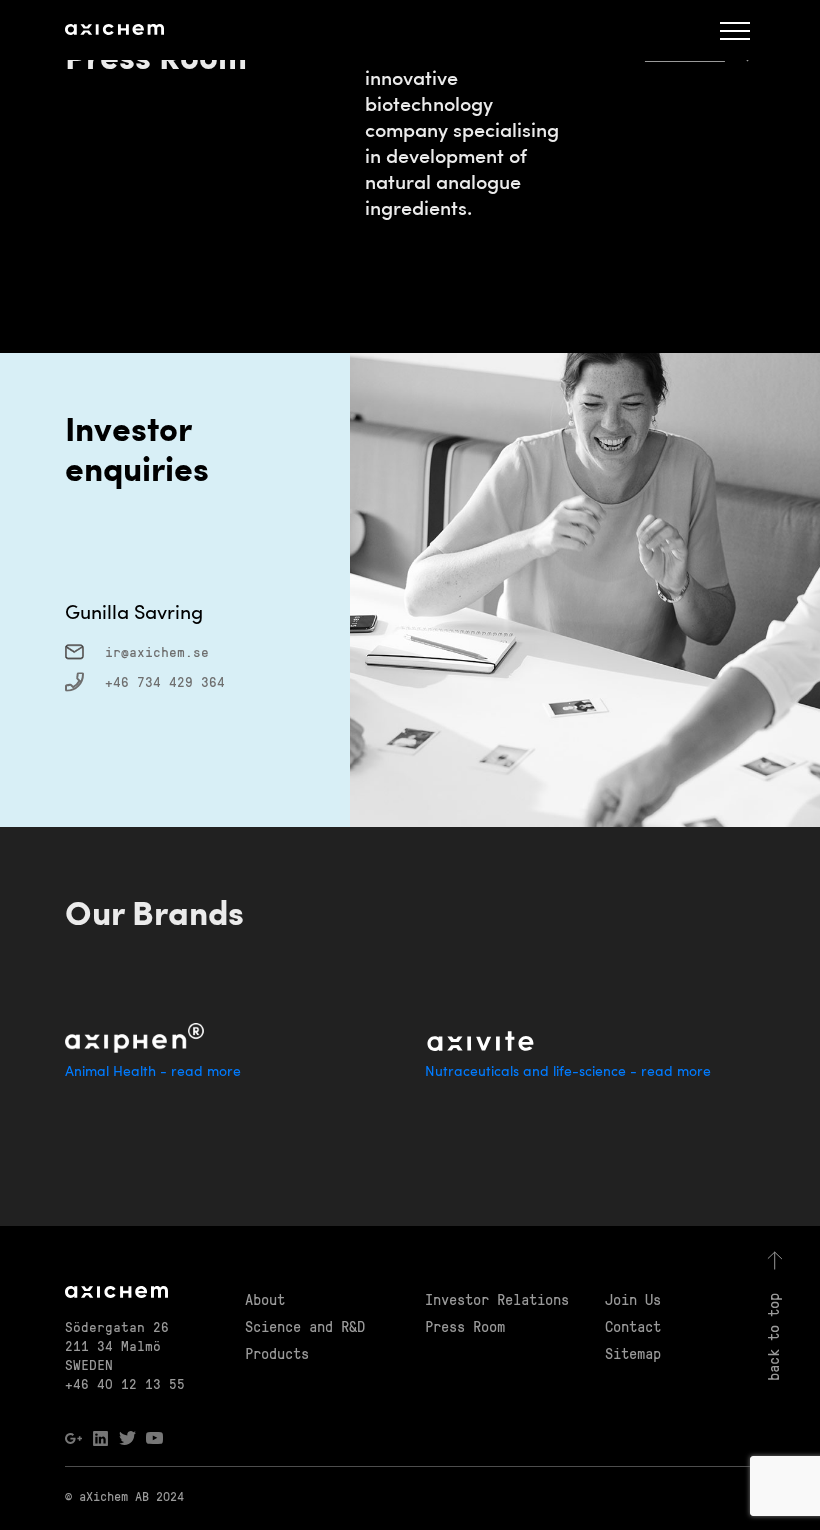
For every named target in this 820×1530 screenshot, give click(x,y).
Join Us (633, 1299)
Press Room (465, 1326)
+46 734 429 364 (165, 681)
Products (277, 1353)
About (265, 1299)
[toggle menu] (735, 30)
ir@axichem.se (157, 651)
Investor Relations (497, 1299)
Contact (633, 1326)
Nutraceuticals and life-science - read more (568, 1072)
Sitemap (633, 1353)
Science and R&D (305, 1326)
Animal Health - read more (153, 1072)
